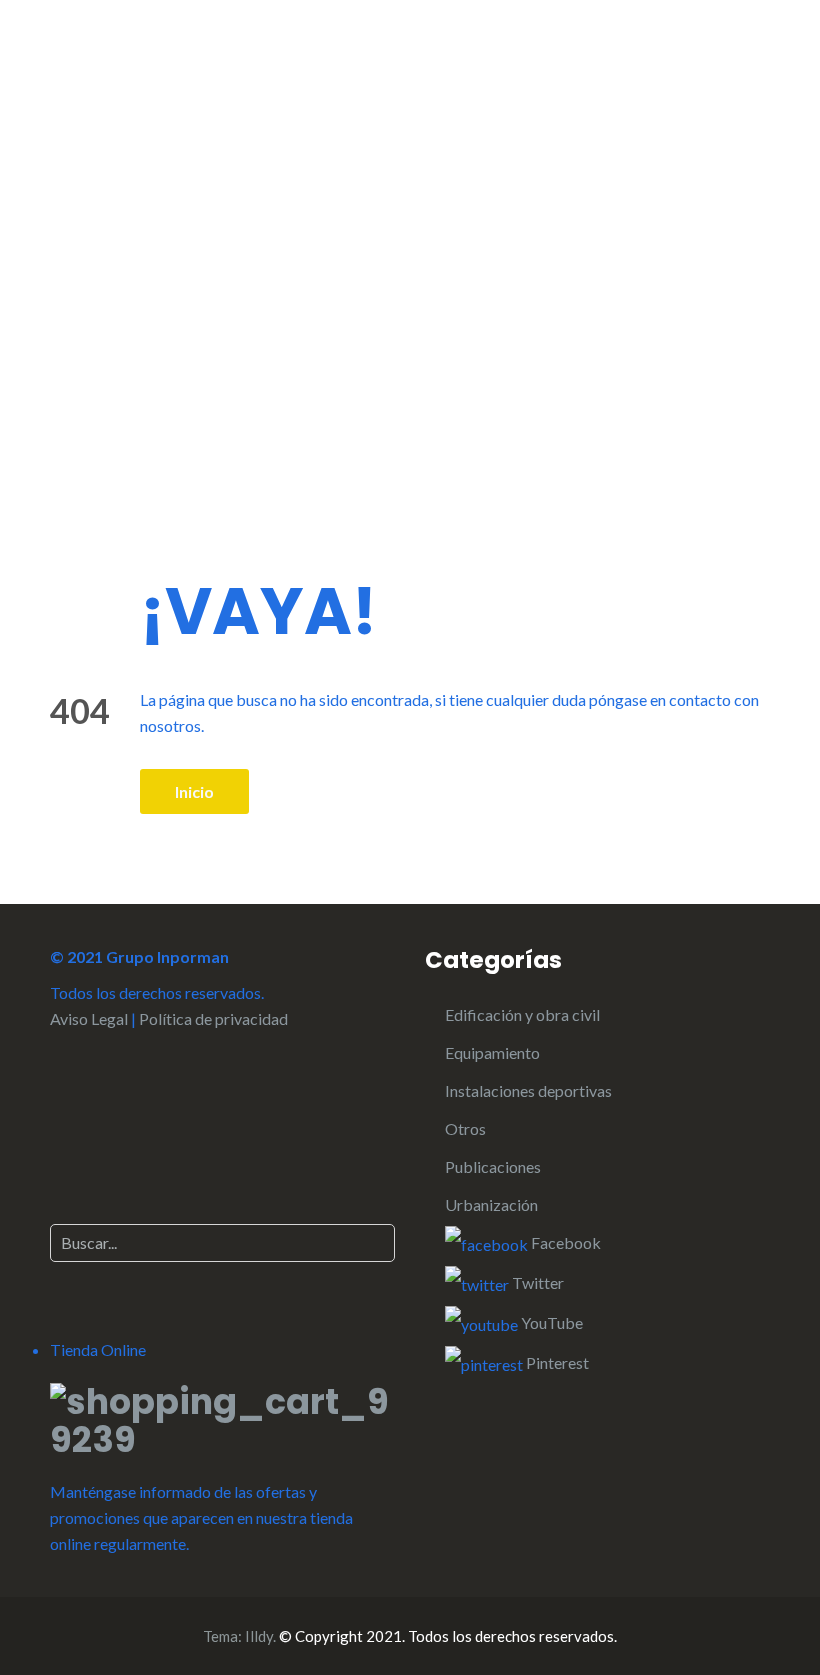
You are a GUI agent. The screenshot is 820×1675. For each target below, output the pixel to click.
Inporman (148, 94)
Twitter (536, 1282)
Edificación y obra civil (522, 1014)
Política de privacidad (213, 1018)
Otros (465, 1128)
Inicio (194, 791)
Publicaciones (493, 1166)
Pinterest (556, 1362)
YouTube (550, 1322)
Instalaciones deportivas (528, 1090)
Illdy (259, 1636)
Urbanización (491, 1204)
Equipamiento (492, 1052)
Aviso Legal (89, 1018)
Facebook (564, 1242)
